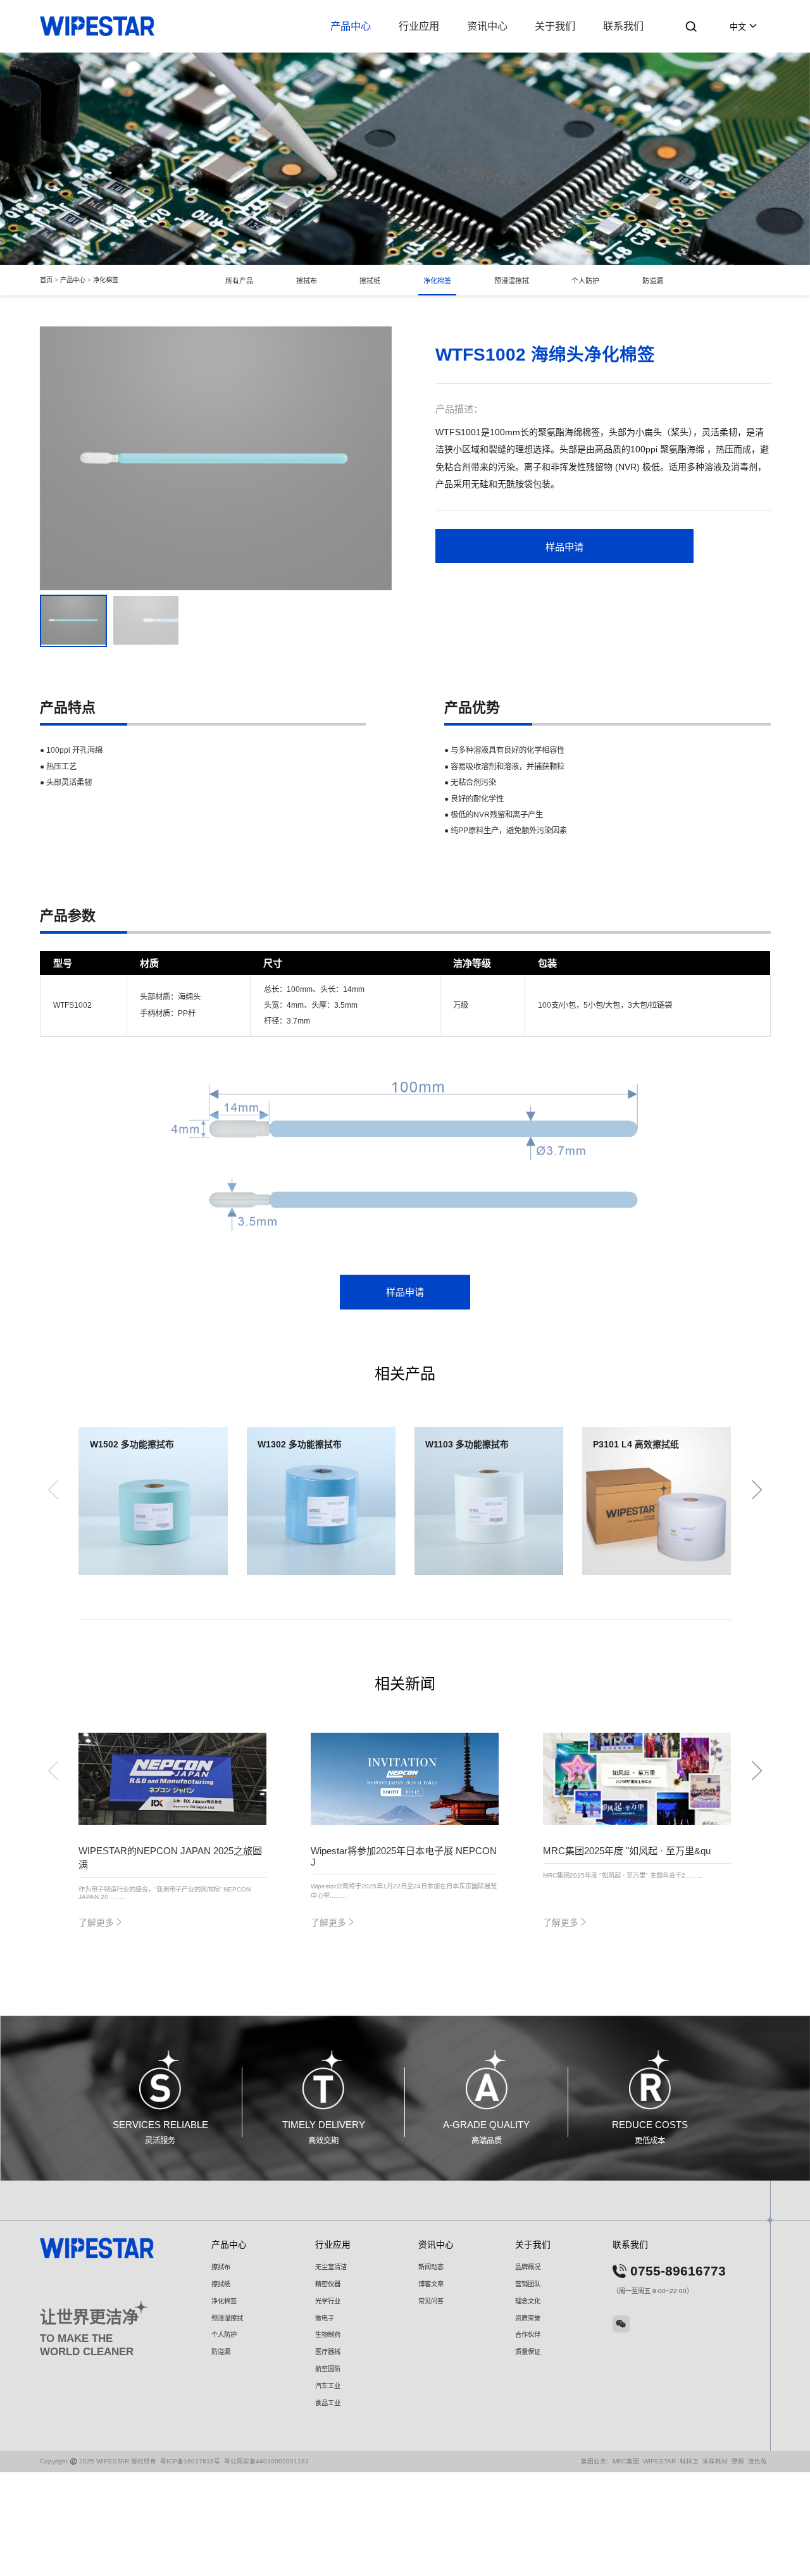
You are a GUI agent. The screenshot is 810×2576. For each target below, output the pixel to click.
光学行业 (328, 2301)
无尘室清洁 (331, 2267)
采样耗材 (715, 2461)
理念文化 (528, 2301)
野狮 (738, 2461)
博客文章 (431, 2284)
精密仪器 (328, 2284)
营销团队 (528, 2284)
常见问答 (431, 2301)
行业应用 (419, 26)
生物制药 (328, 2335)
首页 (46, 281)
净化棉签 (106, 281)
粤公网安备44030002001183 (266, 2461)
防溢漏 (653, 281)
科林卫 (689, 2461)
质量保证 (528, 2352)
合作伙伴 (528, 2335)
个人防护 (585, 281)
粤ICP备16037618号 (190, 2461)
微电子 (325, 2318)
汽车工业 (328, 2386)
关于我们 (555, 26)
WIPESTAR (659, 2461)
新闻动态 (431, 2267)
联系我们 (623, 26)
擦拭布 (307, 281)
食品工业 (328, 2403)
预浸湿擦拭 (512, 281)
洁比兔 (757, 2461)
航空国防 (328, 2369)
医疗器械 (328, 2352)
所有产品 (239, 281)
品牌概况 (528, 2267)
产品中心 (351, 26)
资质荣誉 (528, 2318)
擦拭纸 (370, 281)
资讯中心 (487, 26)
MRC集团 (626, 2461)
